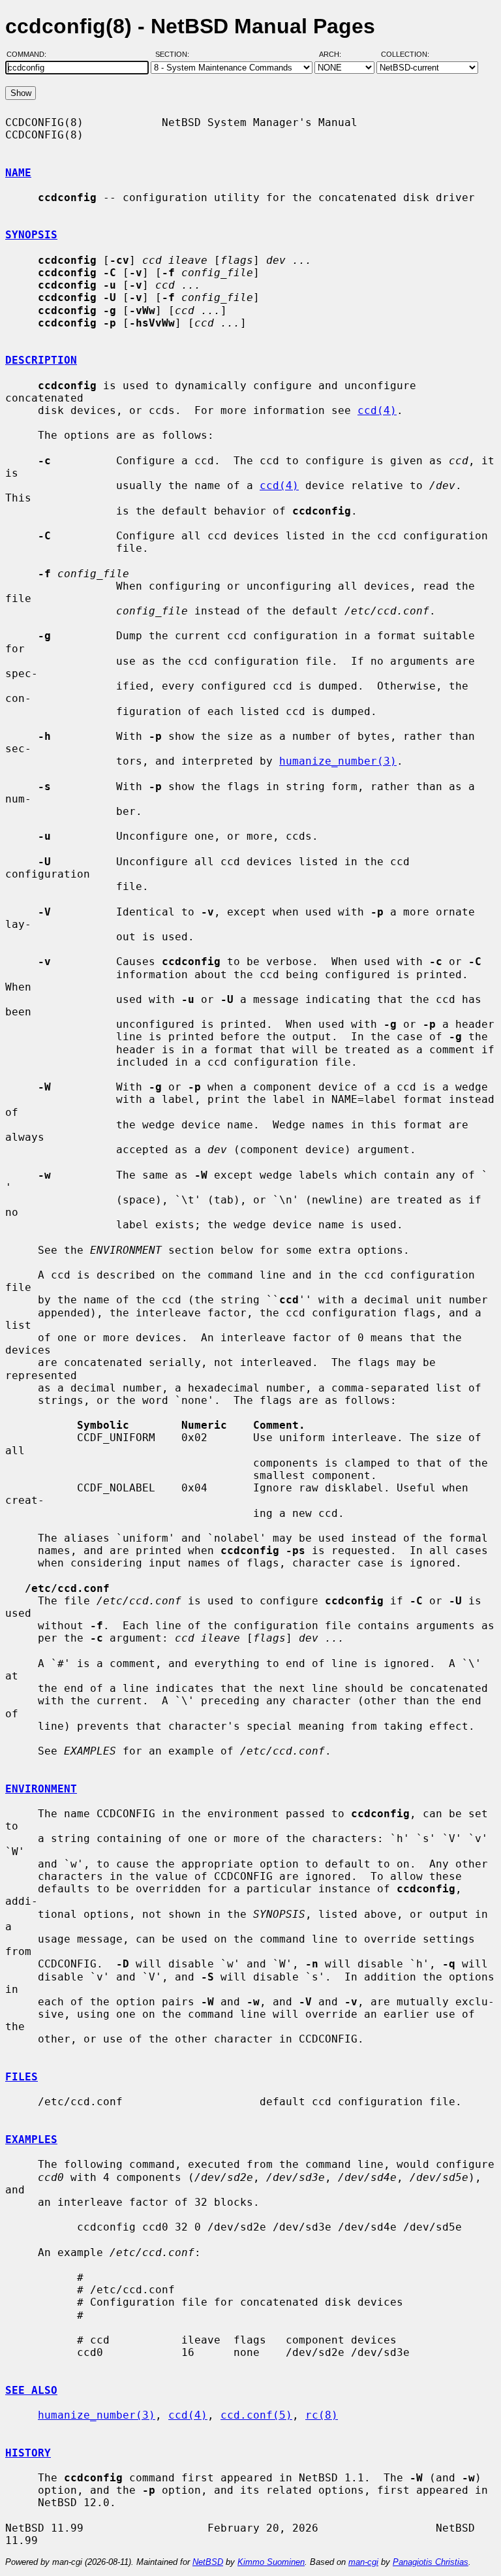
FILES (22, 2077)
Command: (30, 54)
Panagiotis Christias (431, 2562)
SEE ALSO (31, 2390)
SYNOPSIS (31, 235)
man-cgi (363, 2562)
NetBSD (208, 2562)
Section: (175, 54)
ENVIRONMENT (41, 1789)
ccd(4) (377, 410)
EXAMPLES (31, 2139)
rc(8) (322, 2415)
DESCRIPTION (41, 360)
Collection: (405, 54)
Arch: (336, 54)
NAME (18, 173)
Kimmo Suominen (271, 2562)
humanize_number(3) (338, 761)
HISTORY (28, 2453)
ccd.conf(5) (256, 2415)
